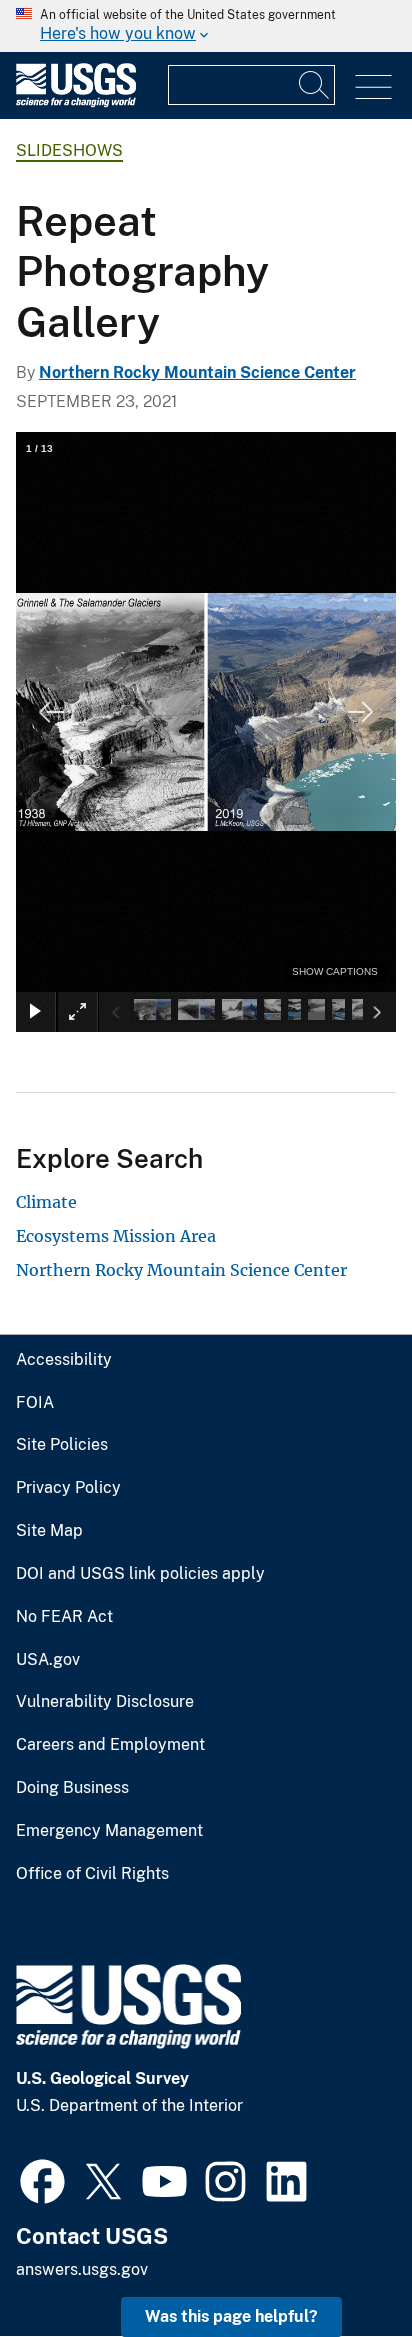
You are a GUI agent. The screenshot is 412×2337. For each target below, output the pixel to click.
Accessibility (64, 1360)
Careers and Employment (110, 1745)
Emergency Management (109, 1831)
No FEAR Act (64, 1617)
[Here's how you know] (206, 26)
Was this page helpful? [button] (231, 2316)
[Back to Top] (339, 2264)
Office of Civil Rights (92, 1874)
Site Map (49, 1531)
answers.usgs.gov (82, 2269)
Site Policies (62, 1445)
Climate (46, 1202)
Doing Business (72, 1788)
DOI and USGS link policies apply (140, 1574)
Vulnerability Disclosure (105, 1702)
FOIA (35, 1403)
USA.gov (48, 1660)
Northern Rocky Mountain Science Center (197, 372)
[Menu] (373, 87)
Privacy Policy (68, 1488)
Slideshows (69, 150)
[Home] (76, 102)
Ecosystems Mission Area (116, 1236)
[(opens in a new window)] (42, 2179)
